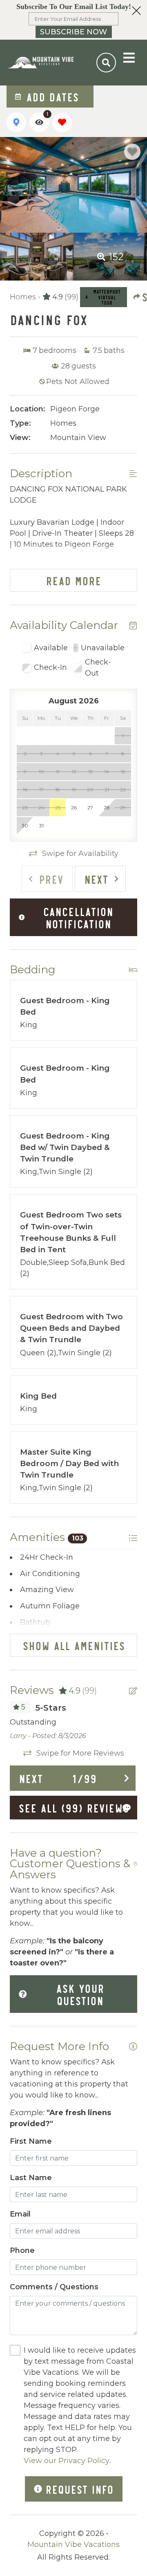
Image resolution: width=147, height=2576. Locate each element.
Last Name (31, 2178)
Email (20, 2214)
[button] (73, 20)
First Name (31, 2141)
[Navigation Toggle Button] (129, 58)
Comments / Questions (54, 2287)
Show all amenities (74, 1645)
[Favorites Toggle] (62, 122)
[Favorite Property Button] (132, 152)
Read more (73, 580)
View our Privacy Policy (67, 2461)
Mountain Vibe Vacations (73, 2545)
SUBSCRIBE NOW (73, 32)
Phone (22, 2250)
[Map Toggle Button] (16, 122)
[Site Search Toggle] (106, 63)
